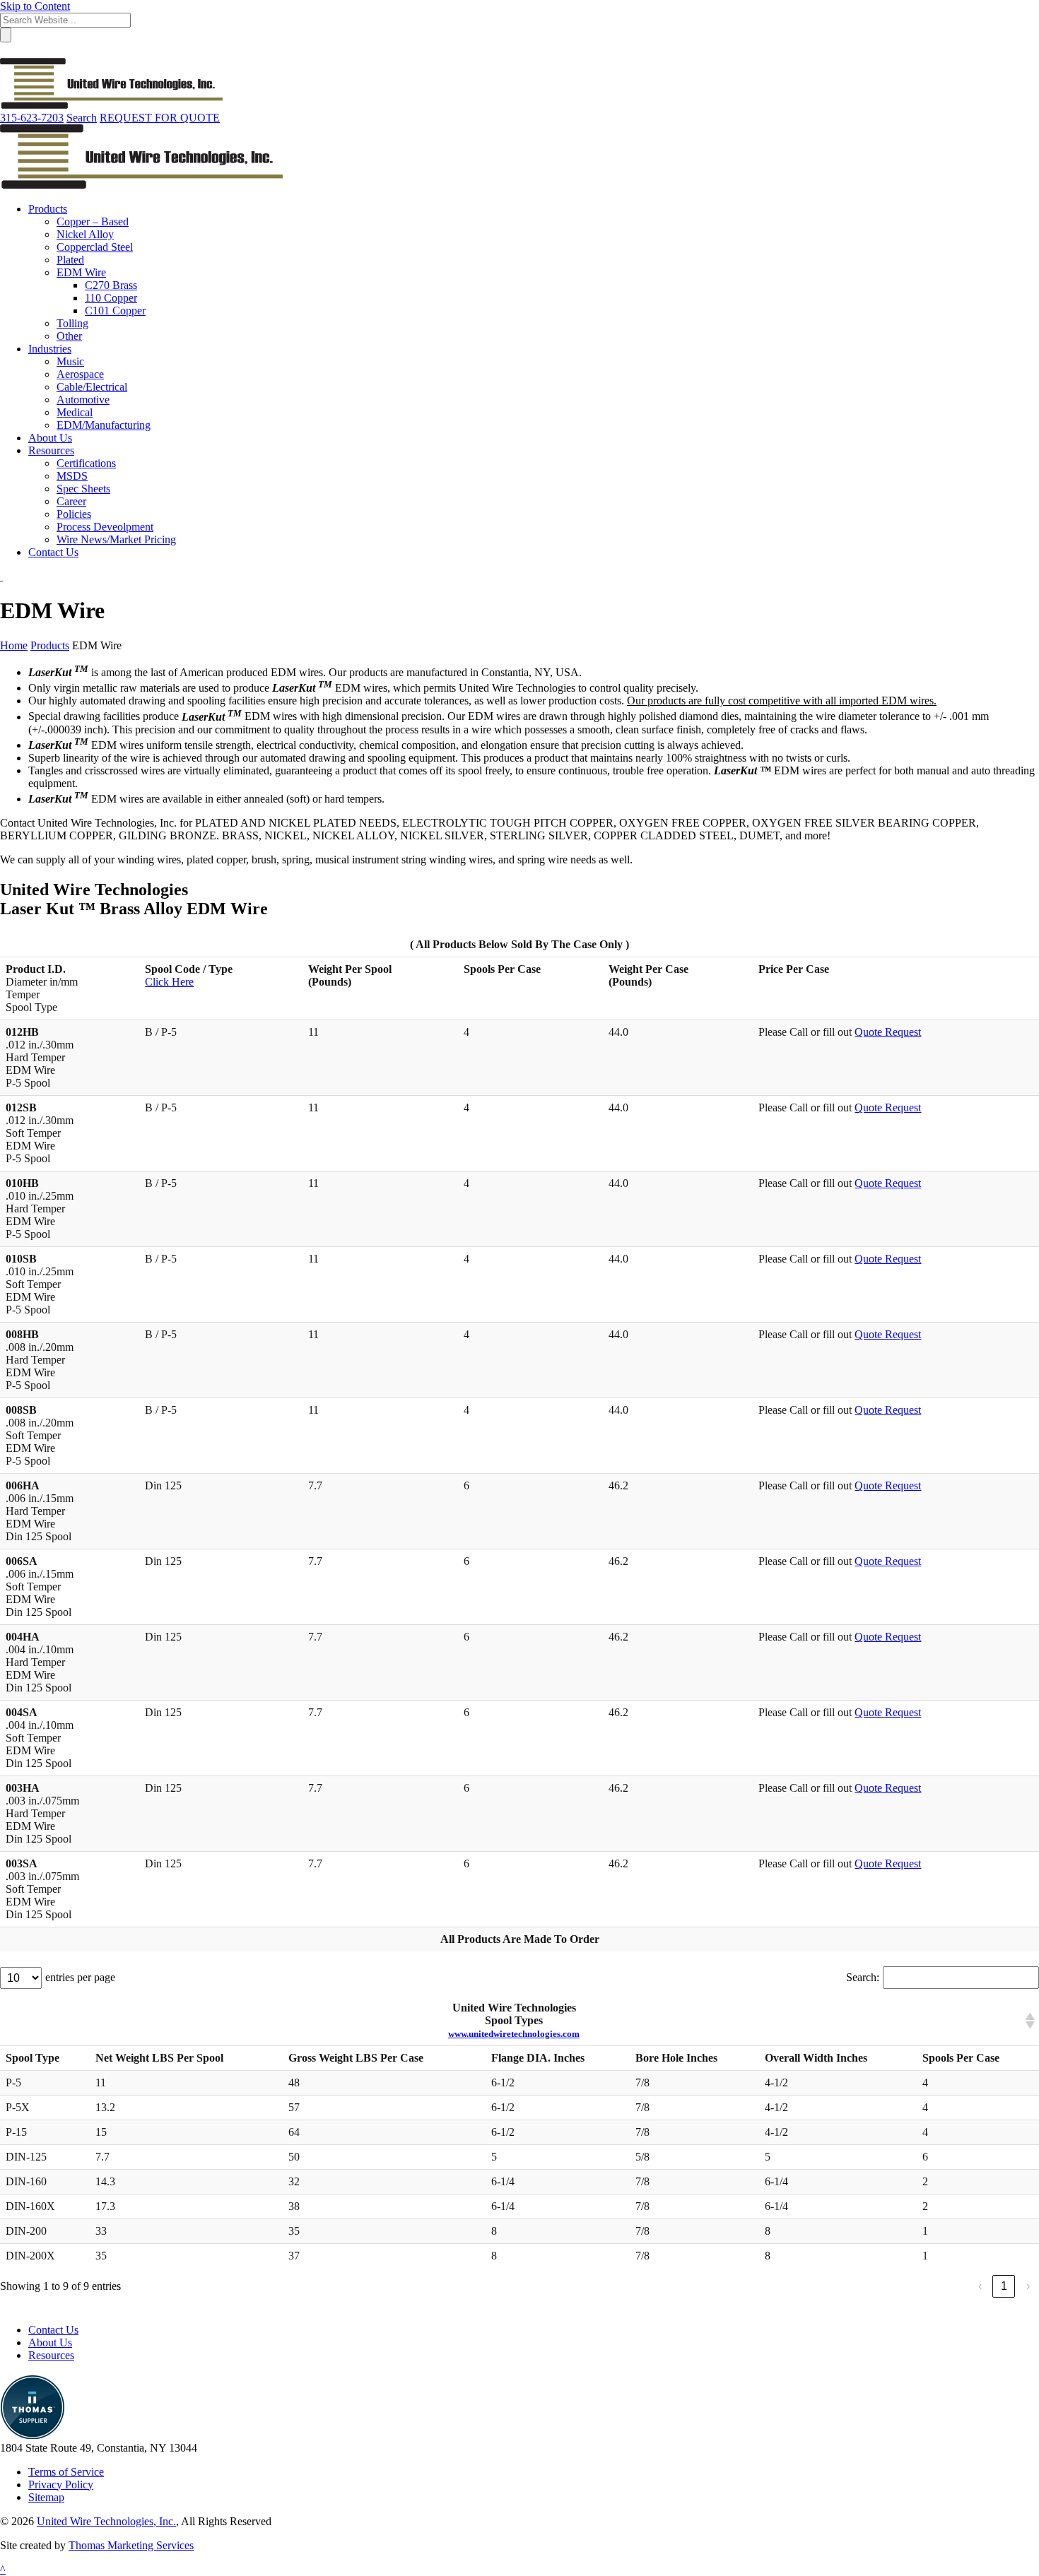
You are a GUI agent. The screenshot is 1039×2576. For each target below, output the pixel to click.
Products (50, 645)
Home (14, 645)
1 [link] (1004, 2286)
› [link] (1028, 2286)
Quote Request (888, 1032)
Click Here (169, 982)
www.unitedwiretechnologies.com (514, 2034)
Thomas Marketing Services (131, 2545)
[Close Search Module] (6, 51)
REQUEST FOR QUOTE (160, 118)
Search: (863, 1977)
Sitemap (46, 2497)
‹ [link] (980, 2286)
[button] (1029, 2021)
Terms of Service (66, 2472)
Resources (51, 2355)
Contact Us (53, 2330)
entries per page (80, 1977)
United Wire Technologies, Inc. (106, 2521)
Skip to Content (35, 6)
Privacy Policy (61, 2485)
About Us (50, 2342)
